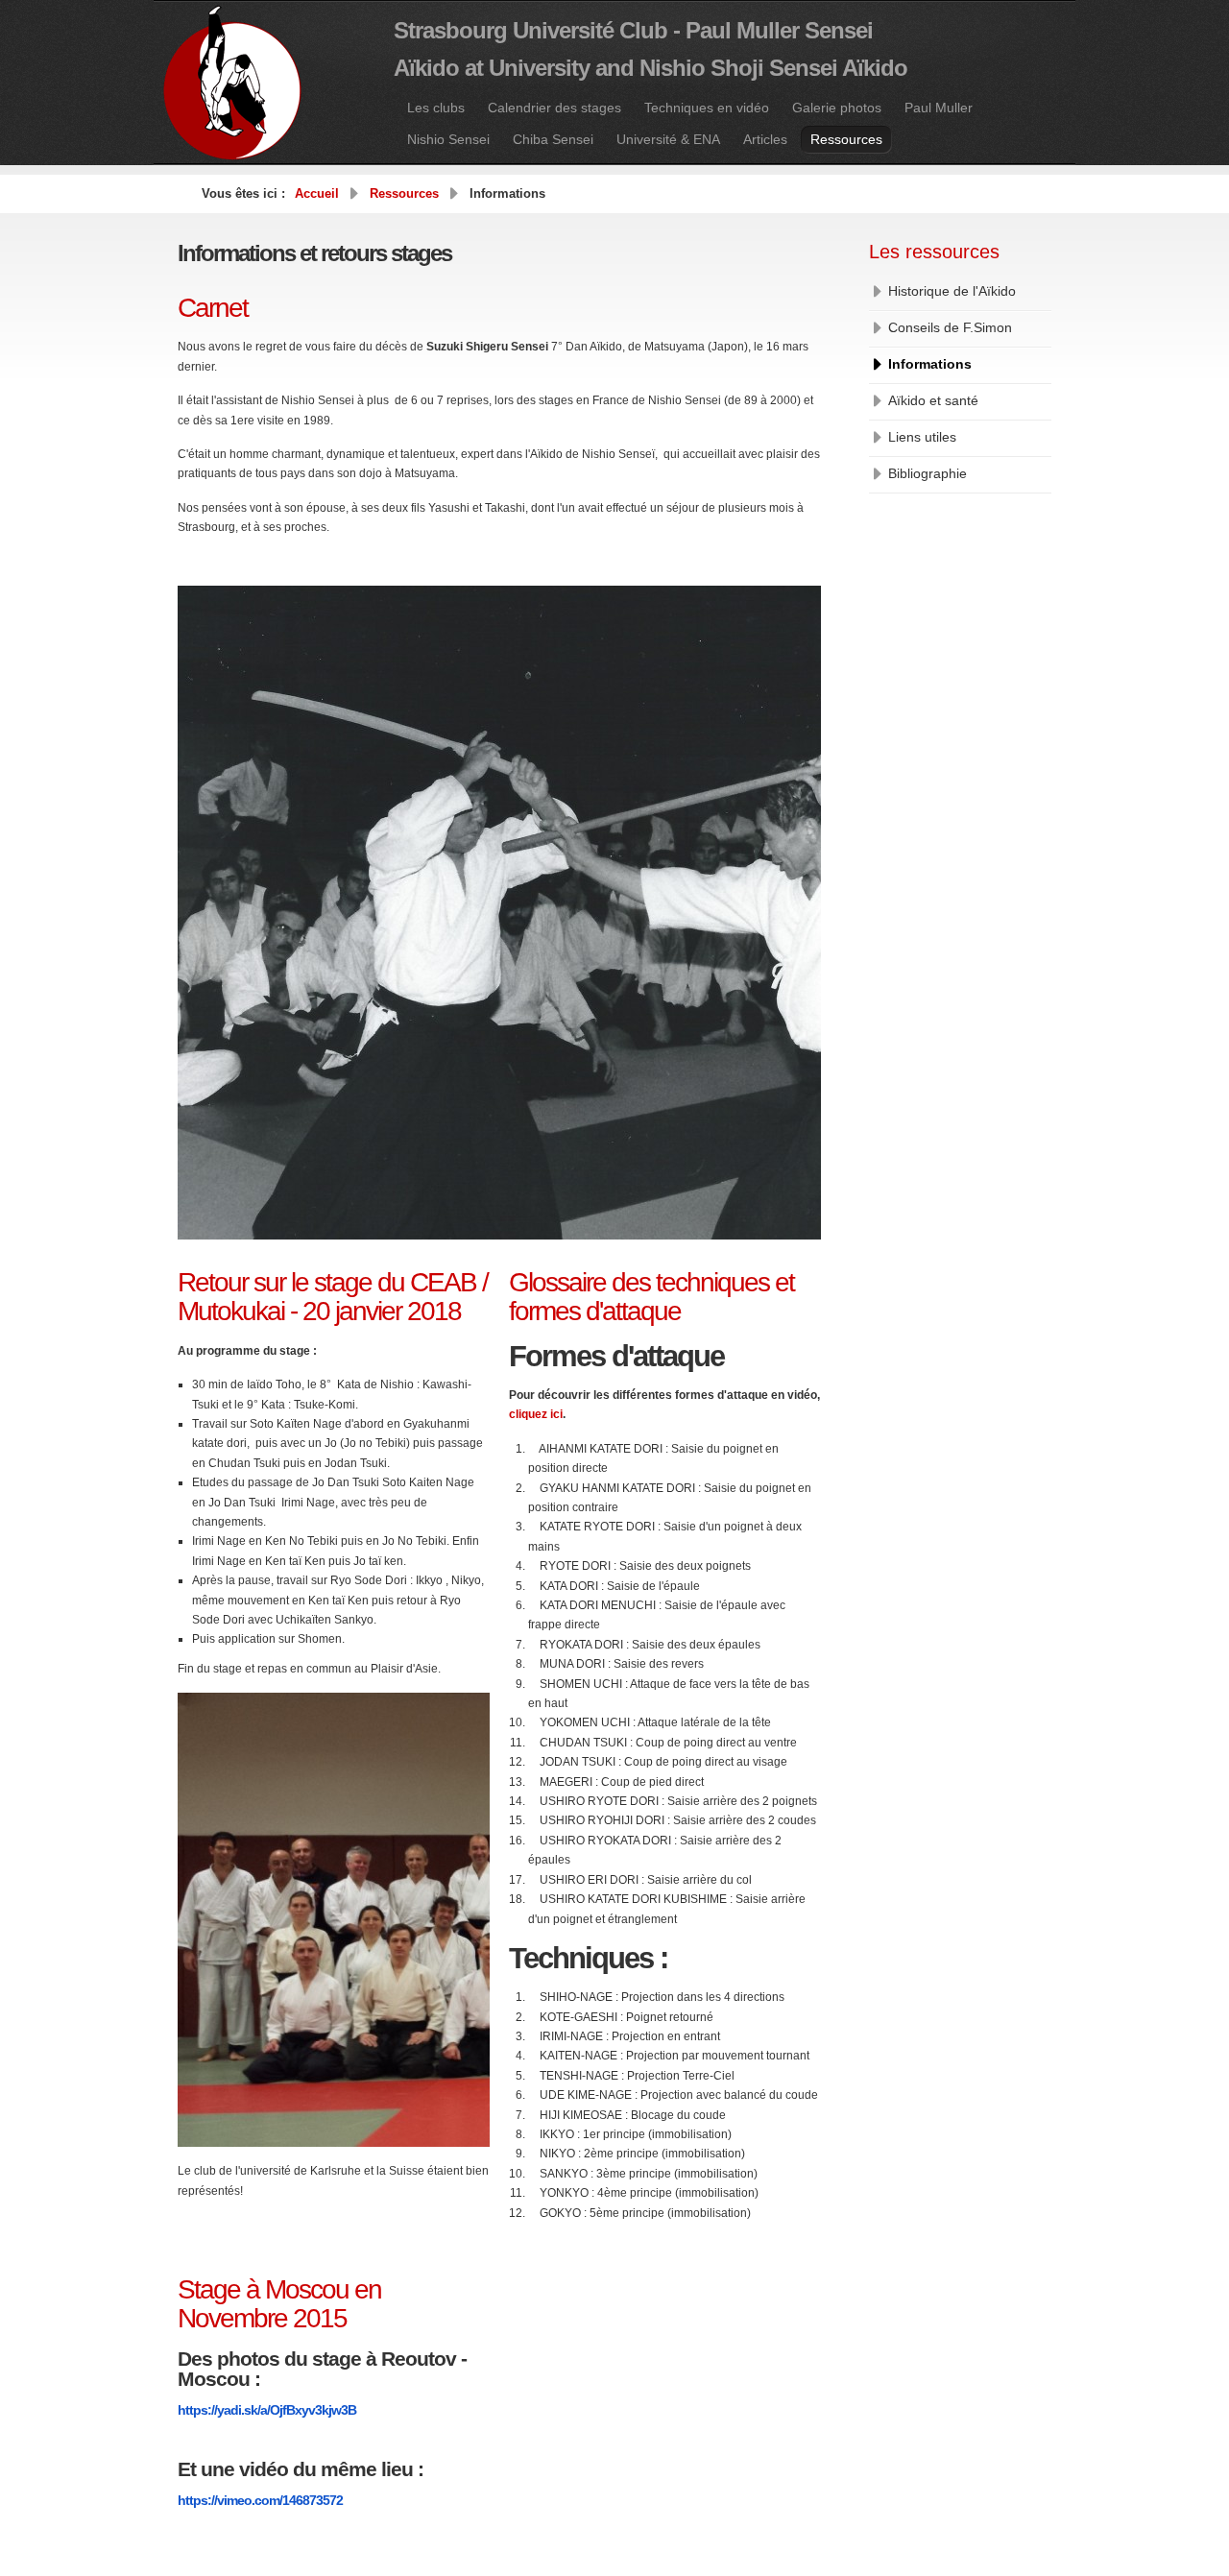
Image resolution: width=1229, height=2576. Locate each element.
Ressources (404, 193)
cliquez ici (536, 1414)
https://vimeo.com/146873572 (260, 2500)
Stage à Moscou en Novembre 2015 (279, 2304)
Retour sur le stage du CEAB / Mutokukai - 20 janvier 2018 (333, 1297)
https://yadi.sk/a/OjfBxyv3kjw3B (267, 2410)
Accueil (317, 193)
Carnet (213, 308)
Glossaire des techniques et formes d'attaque (651, 1297)
